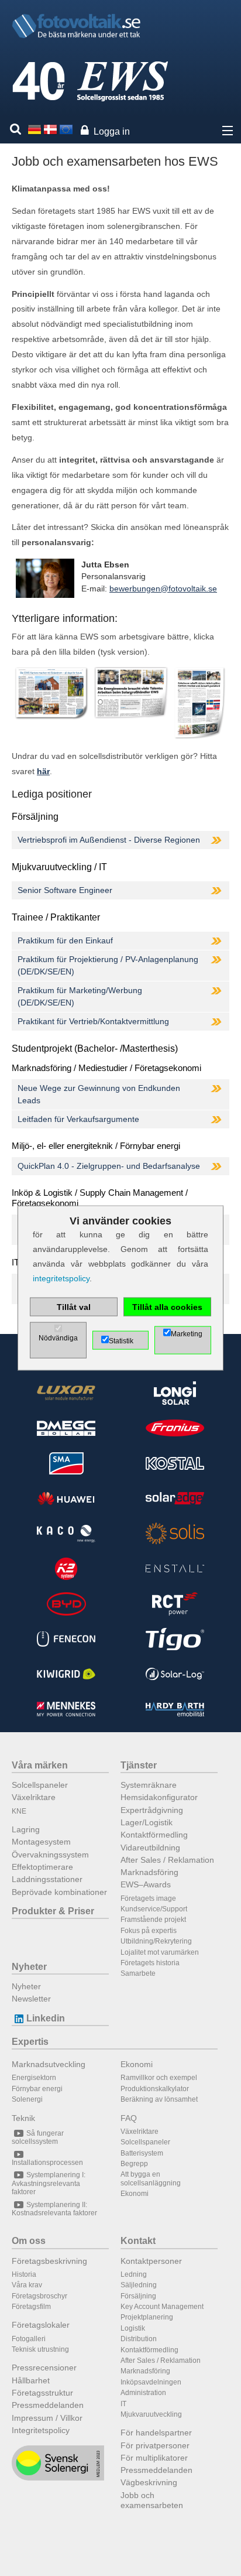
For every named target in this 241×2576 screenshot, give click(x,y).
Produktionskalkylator (155, 2089)
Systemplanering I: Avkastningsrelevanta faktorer (49, 2183)
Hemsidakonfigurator (159, 1797)
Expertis (30, 2042)
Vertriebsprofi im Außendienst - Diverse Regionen (109, 840)
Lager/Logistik (147, 1822)
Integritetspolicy (41, 2430)
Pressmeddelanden (48, 2405)
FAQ (129, 2118)
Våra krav (27, 2285)
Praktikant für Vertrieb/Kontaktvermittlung (93, 1021)
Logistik (133, 2328)
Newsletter (31, 1999)
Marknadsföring (149, 1872)
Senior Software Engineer (65, 890)
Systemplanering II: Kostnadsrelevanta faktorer (54, 2209)
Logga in (112, 131)
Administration (143, 2393)
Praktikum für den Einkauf (65, 940)
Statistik (121, 1341)
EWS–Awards (146, 1884)
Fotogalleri (29, 2339)
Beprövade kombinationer (59, 1892)
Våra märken (40, 1765)
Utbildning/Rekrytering (156, 1941)
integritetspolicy (61, 1278)
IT (123, 2404)
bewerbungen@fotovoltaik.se (163, 589)
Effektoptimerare (42, 1867)
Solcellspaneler (40, 1785)
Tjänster (139, 1765)
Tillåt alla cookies (167, 1307)
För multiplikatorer (154, 2458)
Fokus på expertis (149, 1931)
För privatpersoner (155, 2445)
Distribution (139, 2339)
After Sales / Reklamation (167, 1860)
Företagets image (148, 1898)
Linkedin (46, 2018)
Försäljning (138, 2296)
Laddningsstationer (47, 1879)
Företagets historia (150, 1963)
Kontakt (138, 2241)
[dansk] (50, 129)
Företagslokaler (41, 2325)
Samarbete (138, 1973)
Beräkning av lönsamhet (159, 2099)
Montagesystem (41, 1842)
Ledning (134, 2274)
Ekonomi (137, 2064)
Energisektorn (34, 2078)
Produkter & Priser (53, 1911)
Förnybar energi (37, 2089)
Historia (24, 2274)
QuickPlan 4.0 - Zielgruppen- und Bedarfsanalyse (109, 1166)
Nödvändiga (58, 1338)
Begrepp (134, 2164)
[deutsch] (35, 129)
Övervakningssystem (50, 1855)
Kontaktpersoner (151, 2261)
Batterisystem (142, 2153)
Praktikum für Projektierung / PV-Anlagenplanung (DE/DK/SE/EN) (108, 965)
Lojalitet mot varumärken (160, 1952)
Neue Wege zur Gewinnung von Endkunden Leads (99, 1094)
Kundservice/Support (154, 1909)
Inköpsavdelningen (151, 2382)
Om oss (29, 2241)
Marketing (187, 1334)
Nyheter (29, 1967)
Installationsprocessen (47, 2163)
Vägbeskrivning (149, 2482)
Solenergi (27, 2099)
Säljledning (139, 2285)
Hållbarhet (31, 2380)
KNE (19, 1811)
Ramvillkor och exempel (159, 2078)
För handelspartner (156, 2433)
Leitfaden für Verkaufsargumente (78, 1119)
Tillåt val (74, 1307)
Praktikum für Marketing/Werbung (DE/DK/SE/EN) (80, 996)
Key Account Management (162, 2307)
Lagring (26, 1829)
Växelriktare (34, 1797)
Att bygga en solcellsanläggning (151, 2178)
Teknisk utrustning (40, 2349)
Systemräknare (149, 1785)
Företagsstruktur (42, 2393)
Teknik (23, 2118)
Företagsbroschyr (39, 2296)
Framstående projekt (153, 1920)
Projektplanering (147, 2317)
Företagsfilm (31, 2307)
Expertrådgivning (152, 1810)
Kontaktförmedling (154, 1835)
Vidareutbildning (150, 1848)
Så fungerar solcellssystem (38, 2137)
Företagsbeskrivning (49, 2261)
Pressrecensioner (44, 2368)
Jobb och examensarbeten (152, 2500)
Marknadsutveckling (49, 2064)
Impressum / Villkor (47, 2418)
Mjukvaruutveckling (151, 2414)
